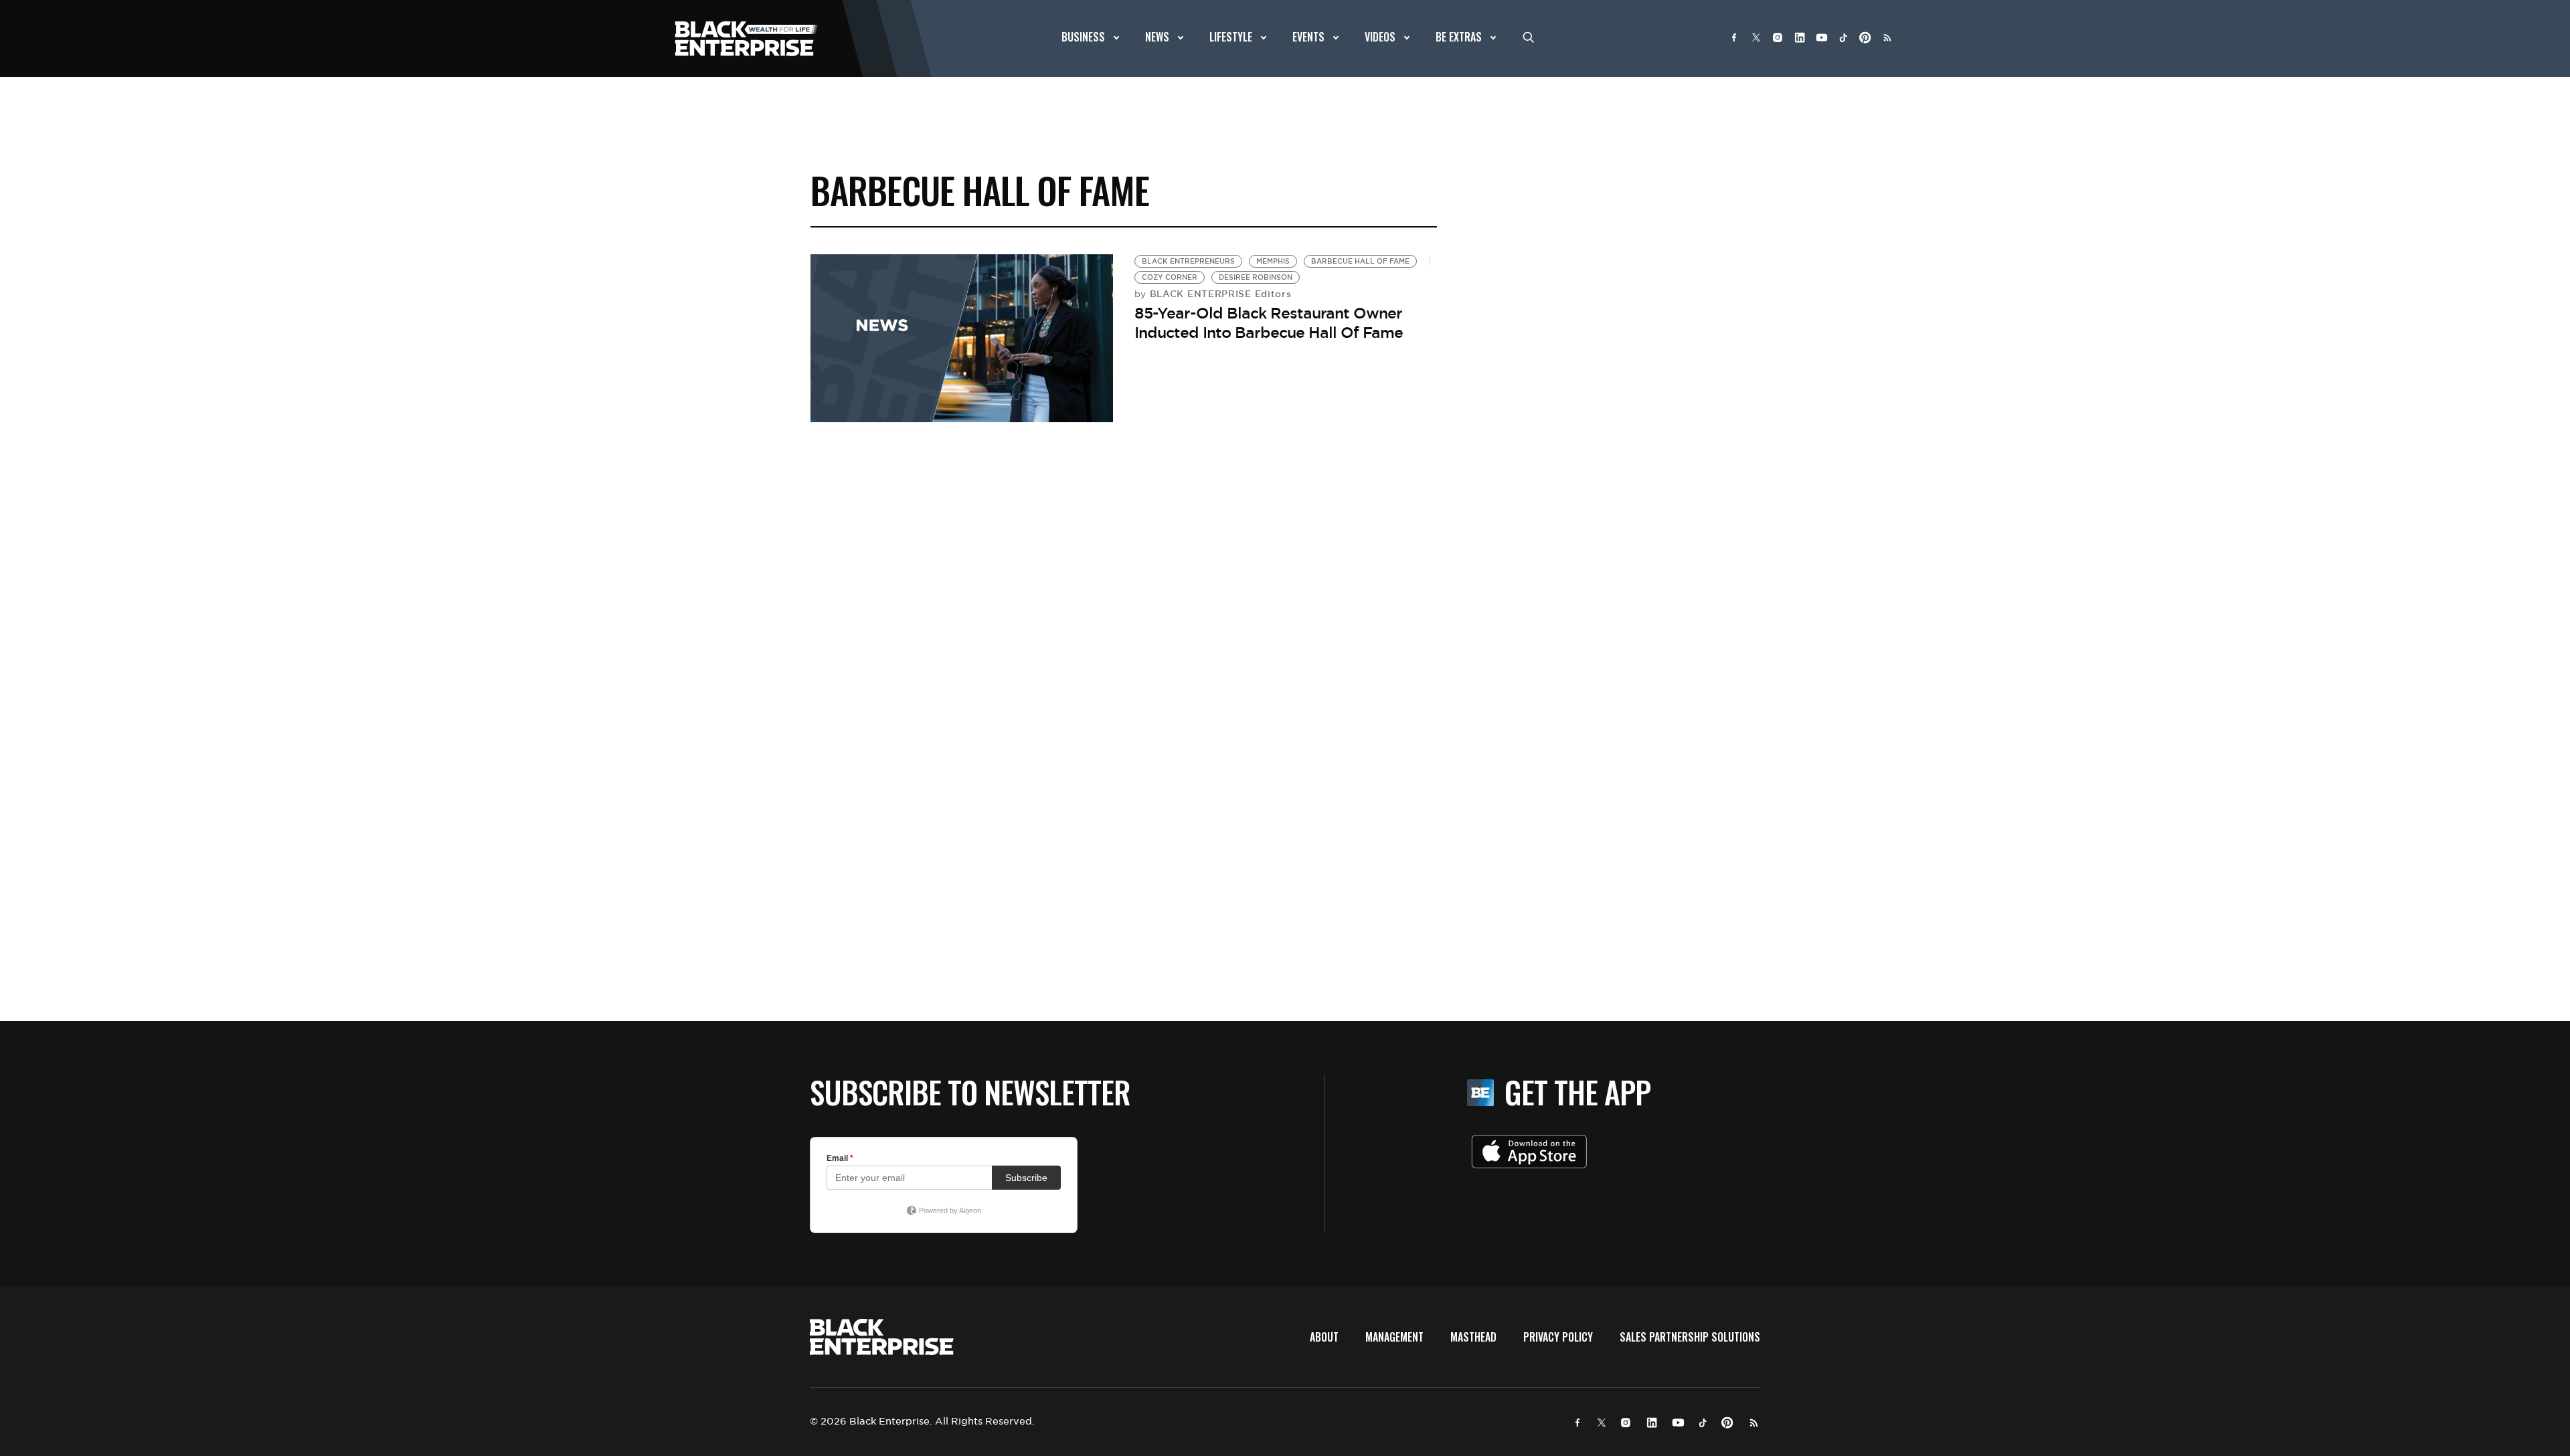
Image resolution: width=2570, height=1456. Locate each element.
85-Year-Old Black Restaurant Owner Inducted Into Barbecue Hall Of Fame (1269, 323)
